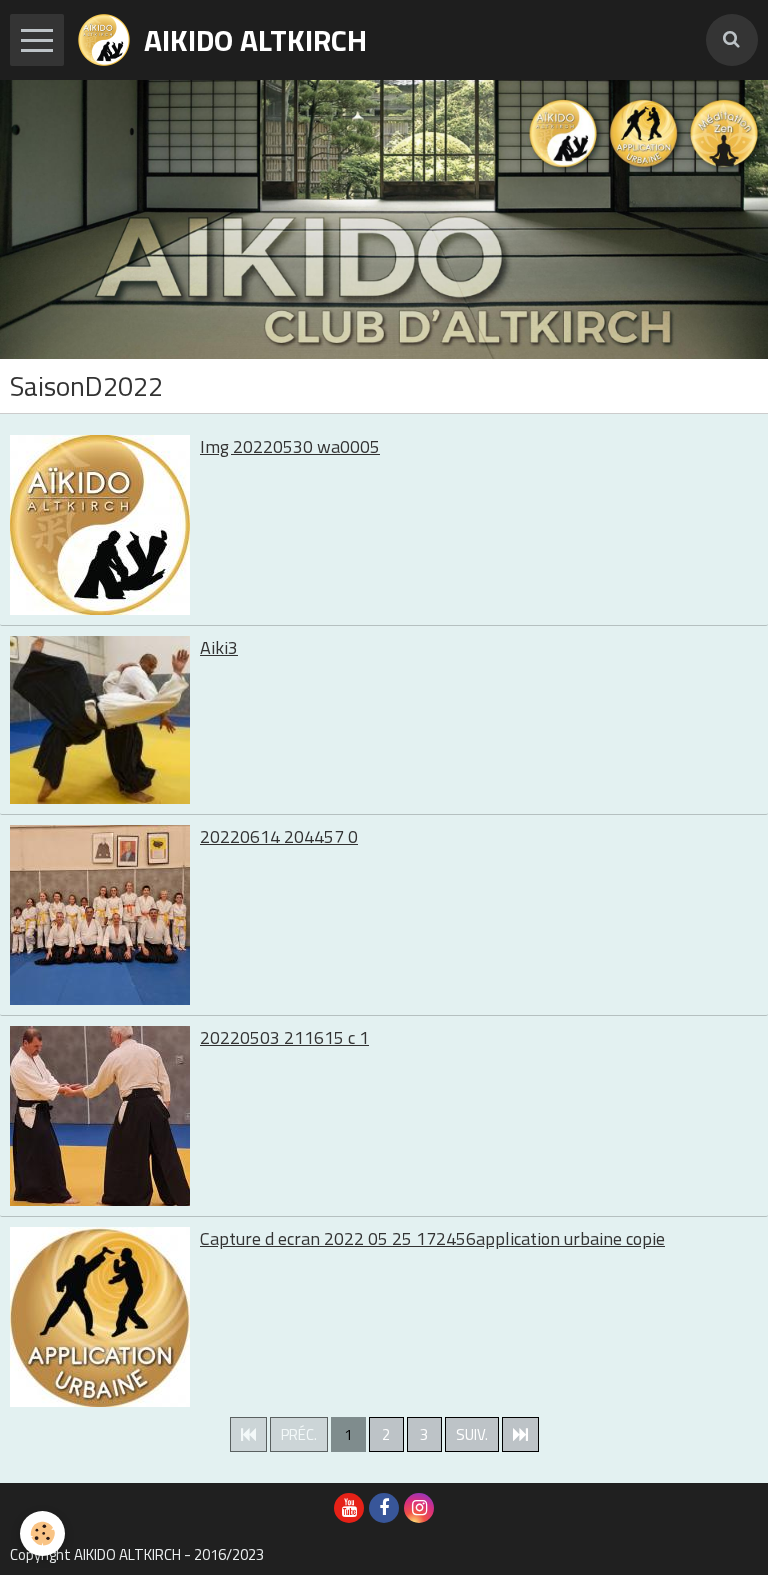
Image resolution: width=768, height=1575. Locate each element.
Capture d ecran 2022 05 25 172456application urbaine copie (432, 1238)
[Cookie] (42, 1533)
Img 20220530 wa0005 (290, 446)
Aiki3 (219, 647)
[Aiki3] (100, 720)
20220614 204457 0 (279, 836)
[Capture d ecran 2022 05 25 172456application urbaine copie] (100, 1317)
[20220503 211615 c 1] (100, 1116)
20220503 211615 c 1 (284, 1037)
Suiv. (472, 1434)
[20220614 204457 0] (100, 915)
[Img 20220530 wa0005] (100, 525)
